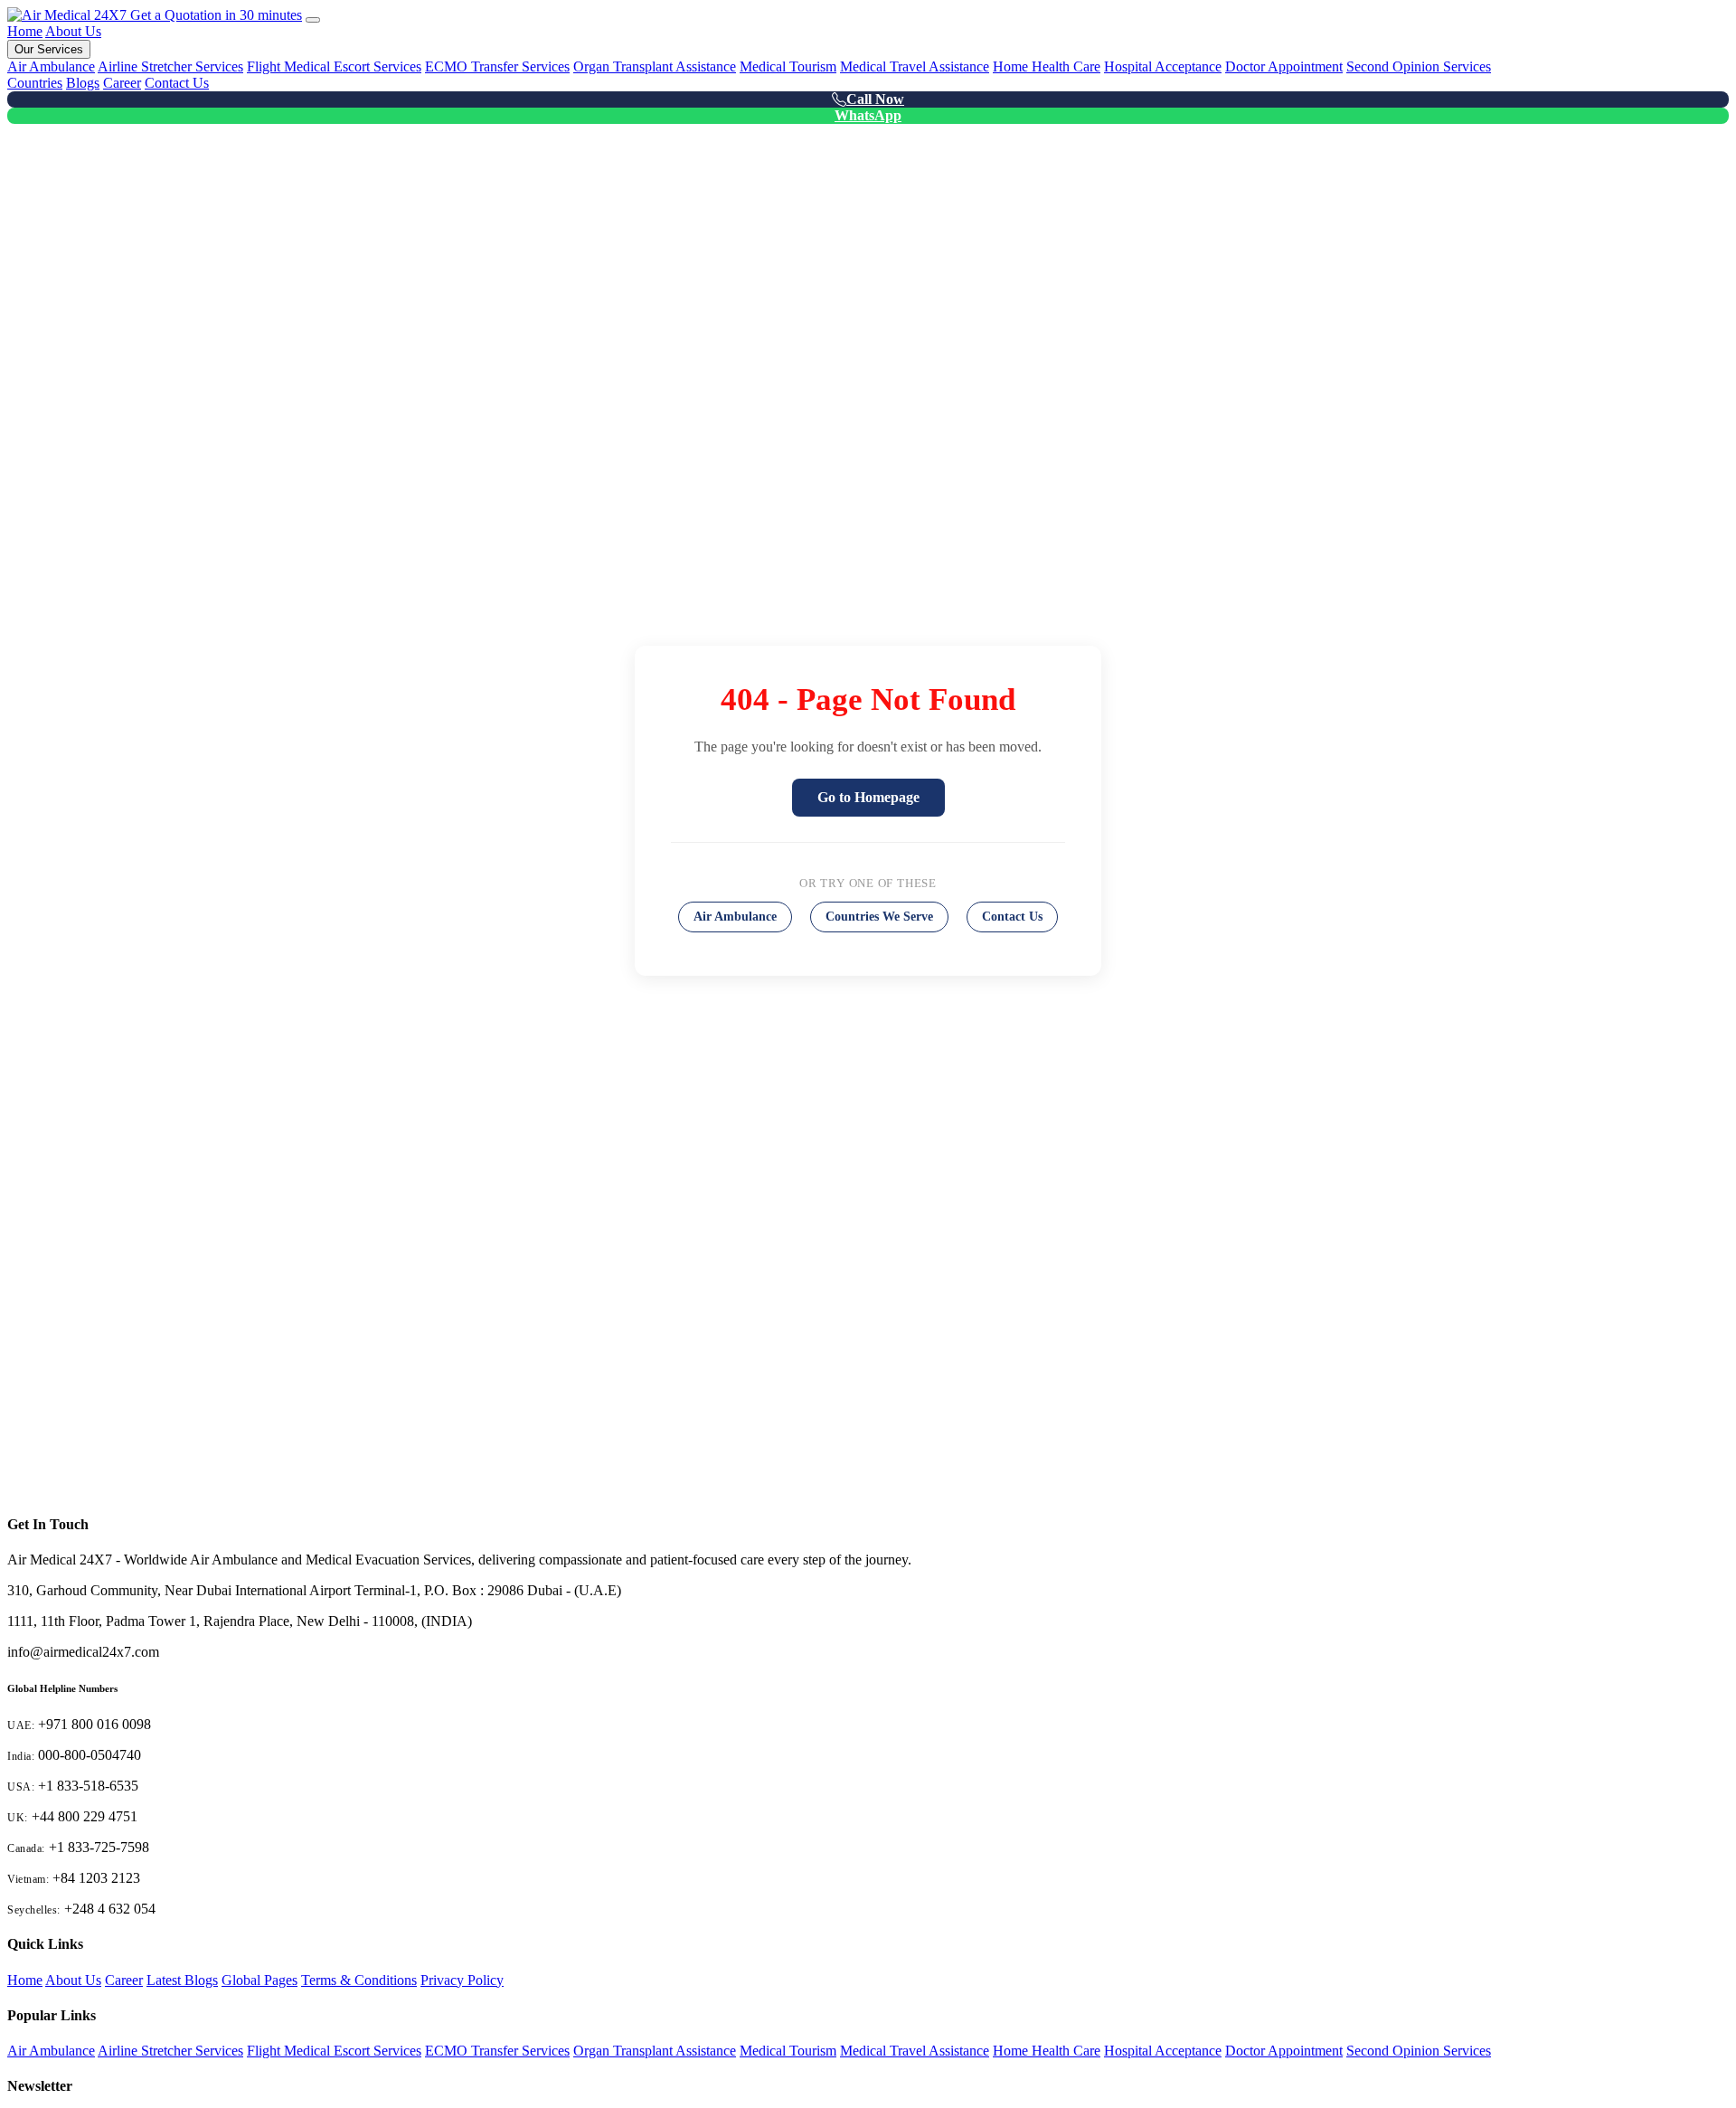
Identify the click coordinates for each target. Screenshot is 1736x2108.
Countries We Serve (879, 917)
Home (25, 31)
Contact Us (177, 83)
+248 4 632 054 (110, 1909)
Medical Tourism (788, 66)
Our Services (49, 49)
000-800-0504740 (90, 1755)
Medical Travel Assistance (915, 66)
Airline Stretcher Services (170, 66)
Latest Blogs (182, 1980)
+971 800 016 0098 (94, 1724)
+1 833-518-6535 (88, 1786)
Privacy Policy (462, 1980)
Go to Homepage (868, 797)
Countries (35, 83)
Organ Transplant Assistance (655, 66)
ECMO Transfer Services (497, 66)
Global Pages (259, 1980)
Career (122, 83)
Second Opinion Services (1419, 66)
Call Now (875, 99)
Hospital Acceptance (1163, 66)
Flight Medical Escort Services (334, 66)
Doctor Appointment (1284, 66)
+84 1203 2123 (96, 1878)
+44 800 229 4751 (85, 1816)
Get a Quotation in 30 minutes (216, 15)
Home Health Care (1047, 66)
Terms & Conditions (359, 1980)
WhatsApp (868, 115)
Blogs (83, 83)
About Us (73, 31)
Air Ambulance (51, 66)
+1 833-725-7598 (99, 1847)
